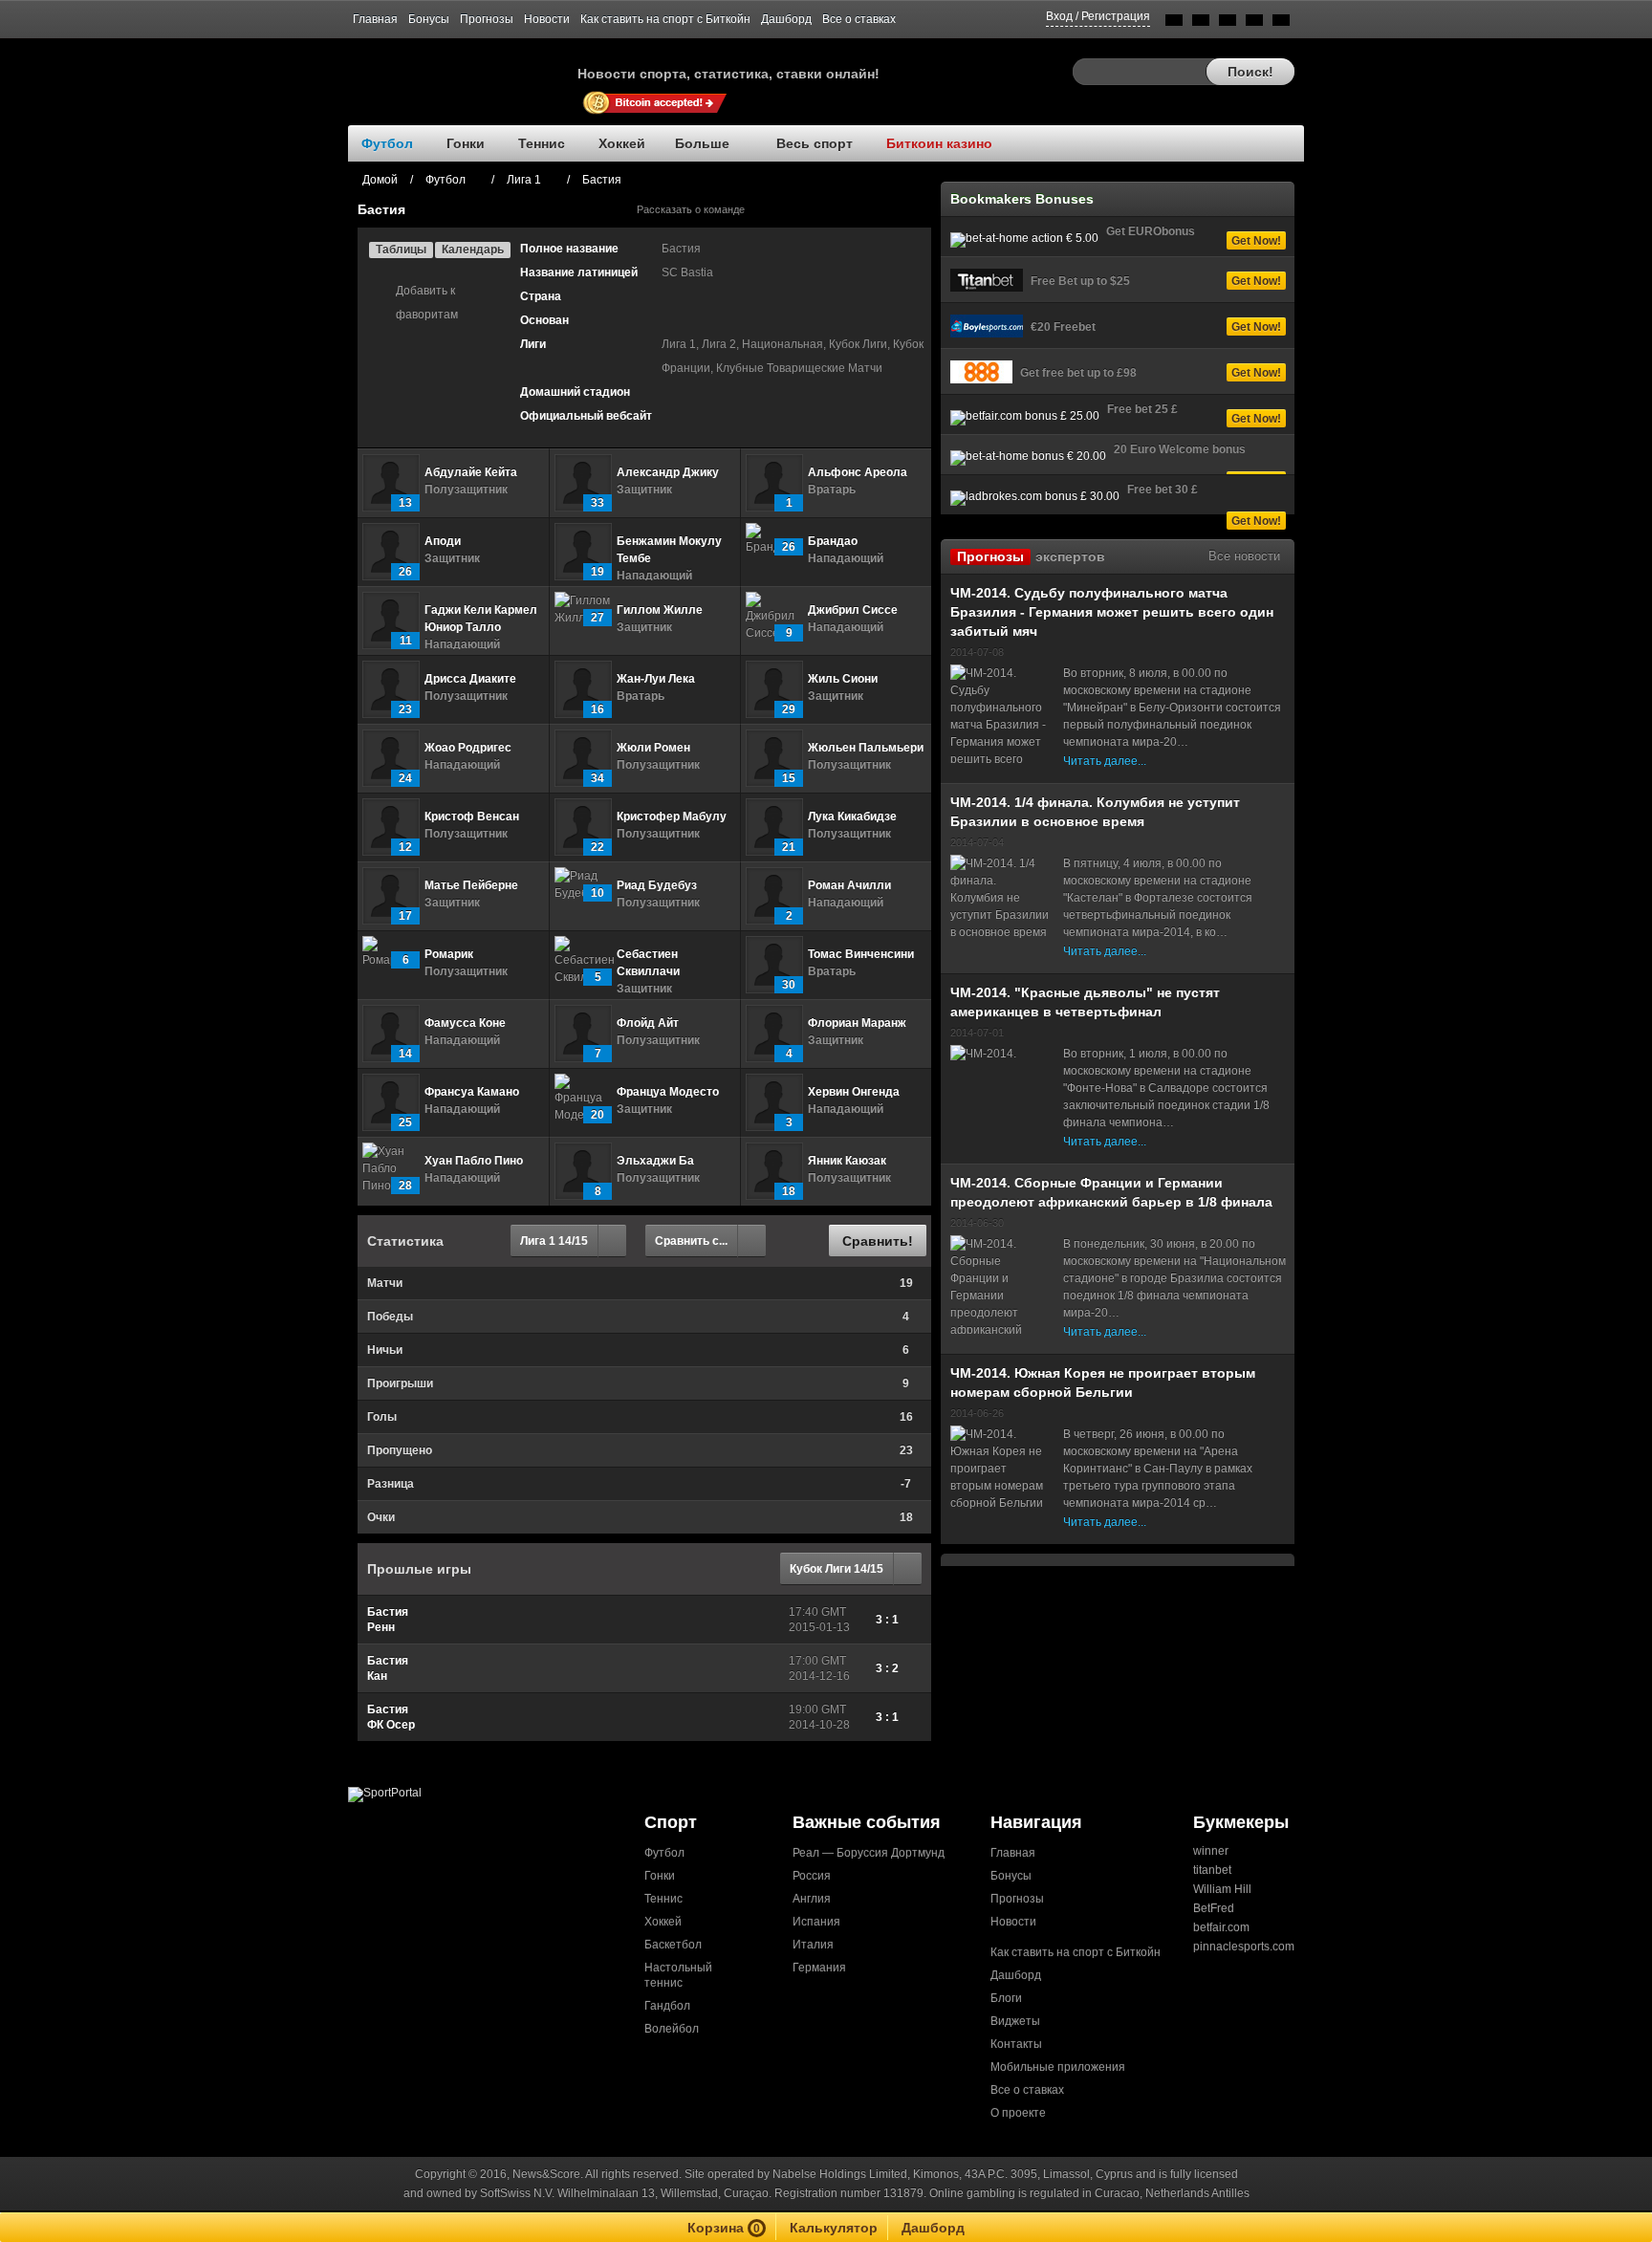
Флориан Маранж (857, 1023)
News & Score (463, 68)
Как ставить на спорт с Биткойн (665, 19)
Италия (813, 1945)
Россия (812, 1876)
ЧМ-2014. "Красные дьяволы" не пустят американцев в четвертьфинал (1085, 1002)
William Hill (1222, 1889)
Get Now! (1256, 241)
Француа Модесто (668, 1092)
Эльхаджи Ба (655, 1161)
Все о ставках (859, 19)
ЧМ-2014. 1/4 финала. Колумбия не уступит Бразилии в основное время (1095, 812)
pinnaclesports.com (1244, 1947)
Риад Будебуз (657, 885)
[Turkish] (1281, 23)
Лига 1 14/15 (554, 1241)
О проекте (1018, 2113)
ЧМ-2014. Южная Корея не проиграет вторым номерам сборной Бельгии (1103, 1382)
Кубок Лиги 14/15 (837, 1569)
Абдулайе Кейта (471, 472)
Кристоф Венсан (472, 816)
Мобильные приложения (1058, 2067)
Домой (380, 180)
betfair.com (1221, 1927)
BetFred (1214, 1908)
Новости (547, 19)
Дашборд (786, 19)
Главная (375, 19)
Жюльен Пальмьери (866, 748)
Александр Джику (668, 472)
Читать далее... (1105, 761)
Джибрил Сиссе (853, 610)
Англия (812, 1899)
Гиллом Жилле (660, 610)
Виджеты (1015, 2021)
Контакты (1016, 2044)
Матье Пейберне (471, 885)
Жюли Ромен (653, 748)
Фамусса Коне (465, 1023)
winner (1211, 1851)
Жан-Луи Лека (656, 679)
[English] (1174, 23)
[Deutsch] (1254, 23)
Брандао (833, 541)
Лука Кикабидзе (852, 816)
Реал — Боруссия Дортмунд (869, 1853)
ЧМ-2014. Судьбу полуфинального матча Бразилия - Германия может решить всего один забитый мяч (1112, 612)
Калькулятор (834, 2228)
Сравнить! (878, 1241)
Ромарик (449, 954)
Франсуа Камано (472, 1092)
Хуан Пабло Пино (474, 1161)
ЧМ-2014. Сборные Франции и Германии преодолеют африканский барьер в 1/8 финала (1111, 1192)
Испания (816, 1922)
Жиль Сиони (843, 679)
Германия (819, 1968)
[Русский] (1201, 23)
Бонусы (429, 19)
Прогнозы (487, 19)
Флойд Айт (648, 1023)
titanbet (1212, 1870)
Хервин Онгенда (854, 1092)
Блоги (1006, 1998)
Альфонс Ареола (858, 472)
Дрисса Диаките (470, 679)
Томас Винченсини (861, 954)
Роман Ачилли (849, 885)
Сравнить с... (691, 1241)
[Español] (1228, 23)
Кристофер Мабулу (672, 816)
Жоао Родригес (468, 748)
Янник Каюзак (847, 1161)
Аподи (443, 541)
